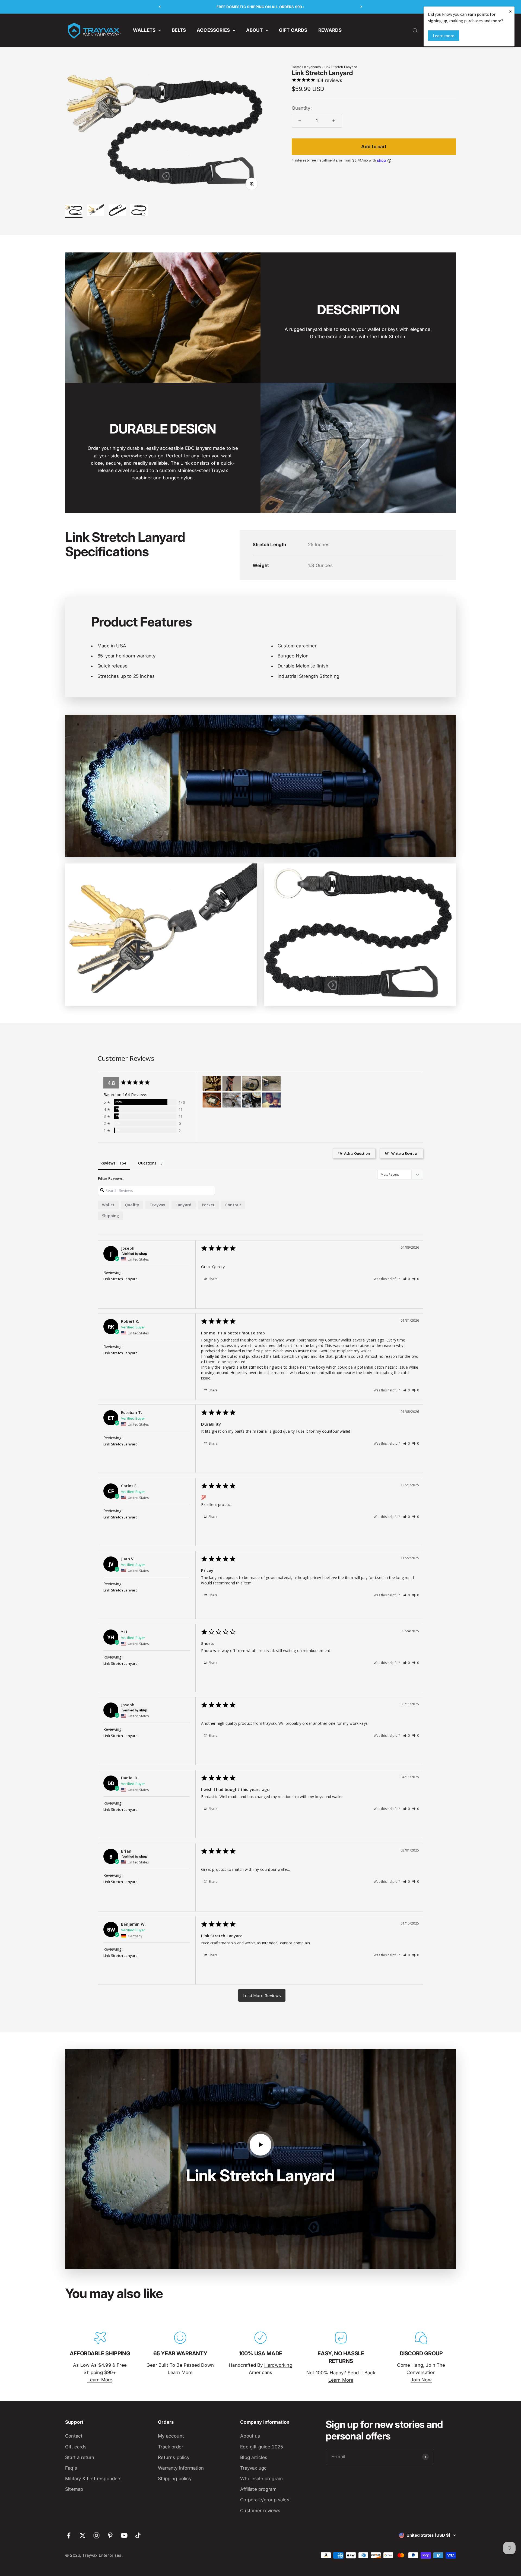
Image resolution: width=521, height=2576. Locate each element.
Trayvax (157, 1205)
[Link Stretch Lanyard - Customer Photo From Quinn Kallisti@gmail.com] (232, 1084)
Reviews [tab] (108, 1163)
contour (233, 1205)
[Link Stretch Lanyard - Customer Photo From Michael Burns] (271, 1100)
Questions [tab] (147, 1163)
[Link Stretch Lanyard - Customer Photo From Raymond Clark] (232, 1100)
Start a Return (80, 2457)
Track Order (171, 2447)
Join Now (421, 2380)
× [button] (510, 11)
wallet (108, 1205)
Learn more (444, 36)
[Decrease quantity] (300, 121)
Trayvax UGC (253, 2468)
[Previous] (160, 7)
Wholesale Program (261, 2479)
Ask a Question (357, 1153)
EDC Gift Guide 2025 (262, 2447)
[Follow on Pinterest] (110, 2535)
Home (296, 67)
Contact (74, 2436)
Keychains (312, 67)
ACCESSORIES (213, 30)
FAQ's (71, 2468)
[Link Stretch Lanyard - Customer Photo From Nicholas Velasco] (212, 1100)
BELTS (179, 30)
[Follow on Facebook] (69, 2535)
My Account (171, 2436)
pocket (208, 1205)
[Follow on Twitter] (83, 2535)
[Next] (361, 7)
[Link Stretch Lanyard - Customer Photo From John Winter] (212, 1084)
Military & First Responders (93, 2479)
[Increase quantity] (334, 121)
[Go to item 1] (74, 211)
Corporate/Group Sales (265, 2500)
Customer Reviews (260, 2511)
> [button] (262, 1995)
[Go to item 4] (139, 211)
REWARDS (330, 30)
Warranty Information (181, 2468)
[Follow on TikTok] (138, 2535)
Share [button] (213, 1279)
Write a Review (404, 1153)
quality (132, 1205)
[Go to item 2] (96, 211)
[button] (407, 1279)
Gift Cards (76, 2447)
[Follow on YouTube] (124, 2535)
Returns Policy (174, 2457)
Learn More (100, 2380)
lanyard (183, 1205)
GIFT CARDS (293, 30)
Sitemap (74, 2489)
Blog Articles (254, 2457)
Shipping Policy (175, 2479)
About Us (250, 2436)
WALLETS (144, 30)
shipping (110, 1216)
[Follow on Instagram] (96, 2535)
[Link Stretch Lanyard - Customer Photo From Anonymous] (252, 1084)
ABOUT (254, 30)
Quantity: (302, 108)
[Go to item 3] (117, 211)
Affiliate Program (258, 2489)
